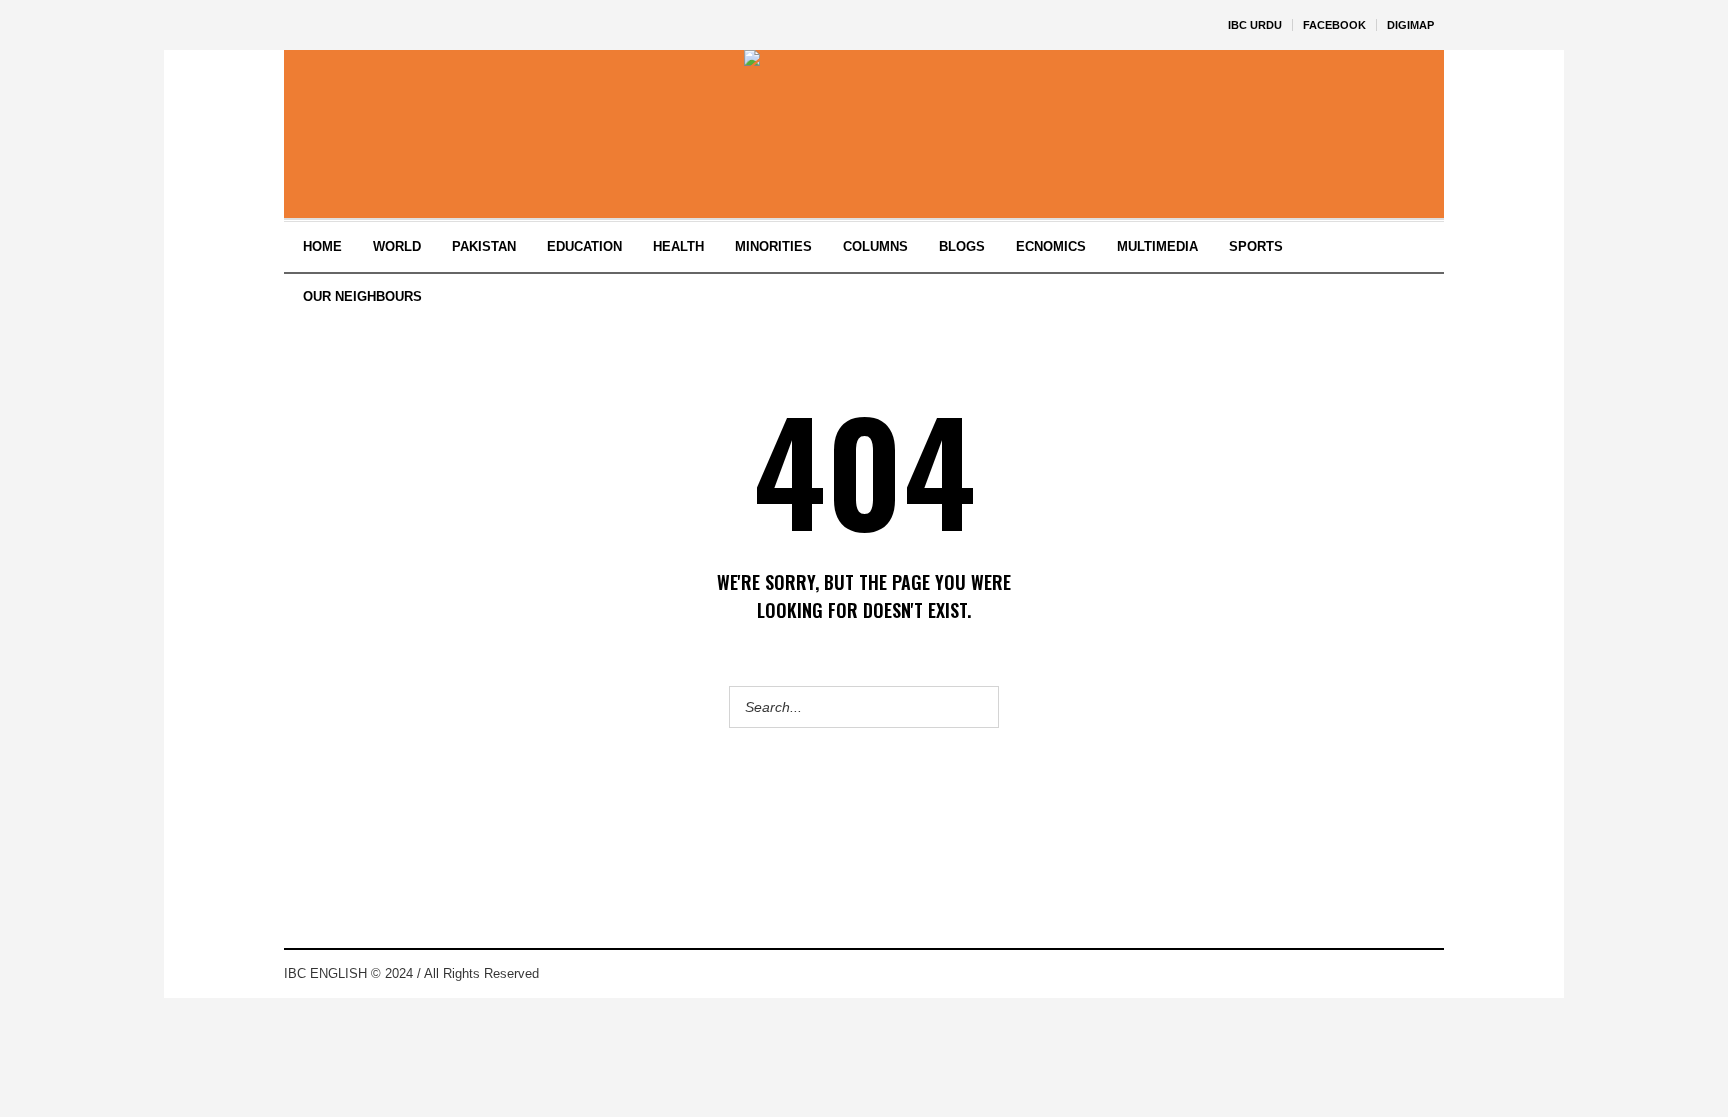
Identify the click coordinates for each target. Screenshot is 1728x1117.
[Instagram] (1398, 974)
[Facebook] (1338, 974)
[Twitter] (1428, 974)
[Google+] (1368, 974)
